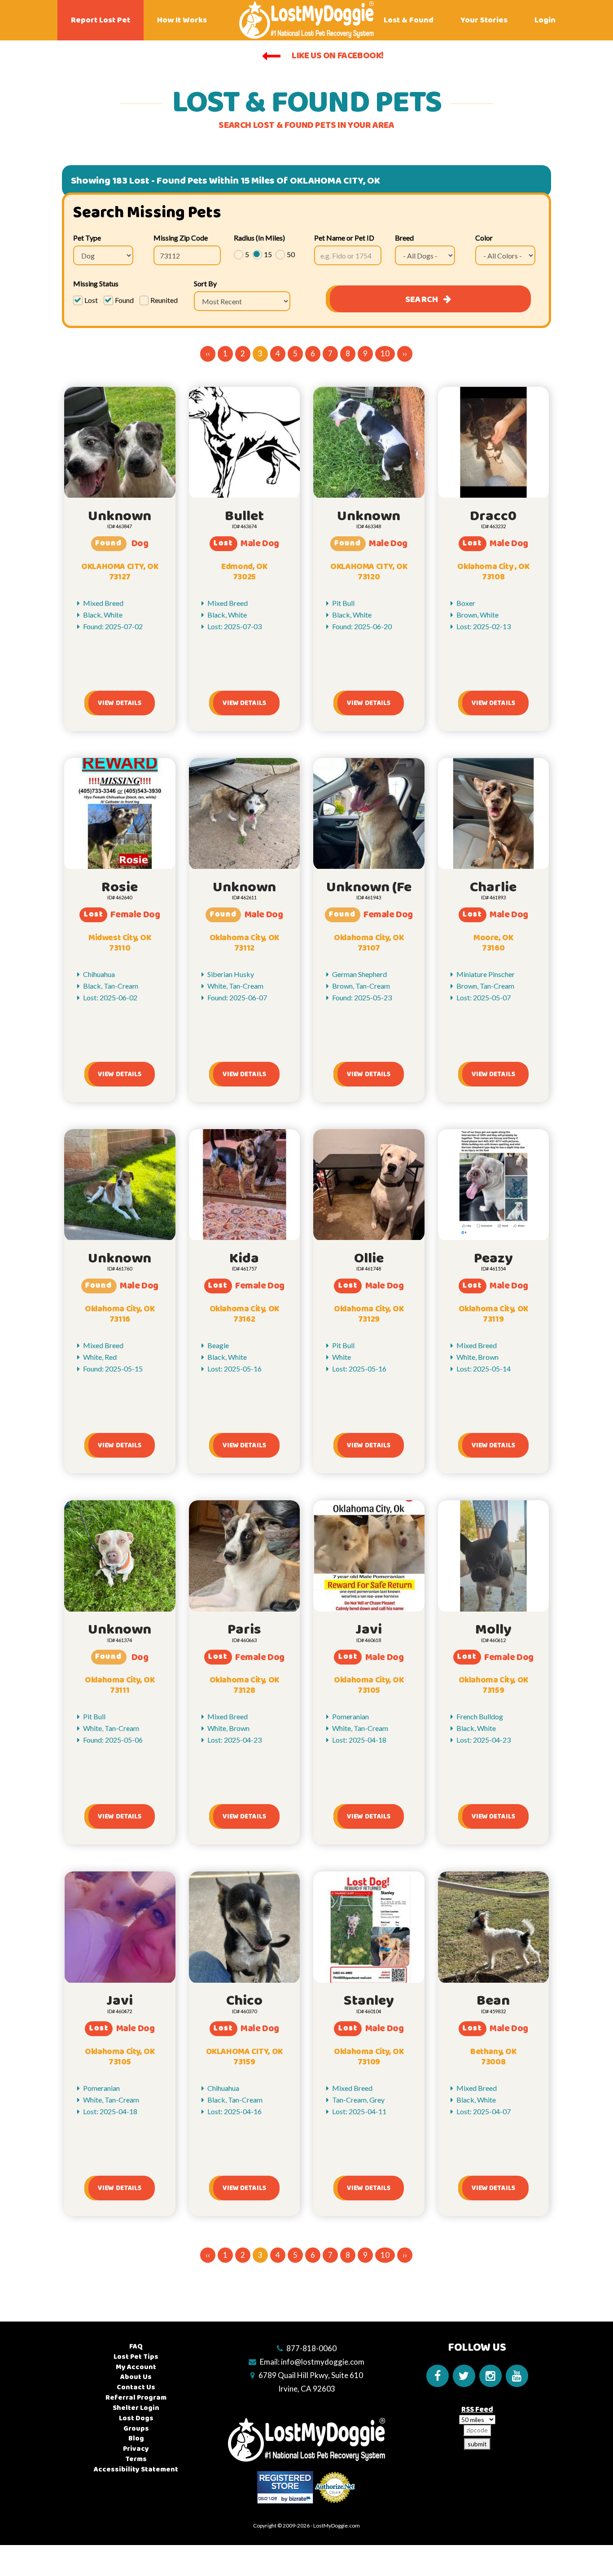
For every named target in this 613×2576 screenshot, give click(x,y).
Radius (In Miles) (259, 238)
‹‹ (208, 353)
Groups (136, 2429)
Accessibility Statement (136, 2469)
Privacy (136, 2449)
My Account (136, 2367)
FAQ (136, 2346)
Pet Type (87, 238)
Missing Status (96, 283)
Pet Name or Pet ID (344, 238)
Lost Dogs (136, 2418)
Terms (136, 2459)
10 (385, 353)
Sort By (205, 283)
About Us (136, 2377)
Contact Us (136, 2387)
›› (405, 353)
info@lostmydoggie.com (323, 2362)
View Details (120, 703)
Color (484, 238)
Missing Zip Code (181, 238)
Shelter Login (136, 2408)
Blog (136, 2438)
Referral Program (136, 2398)
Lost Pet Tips (136, 2357)
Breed (404, 238)
